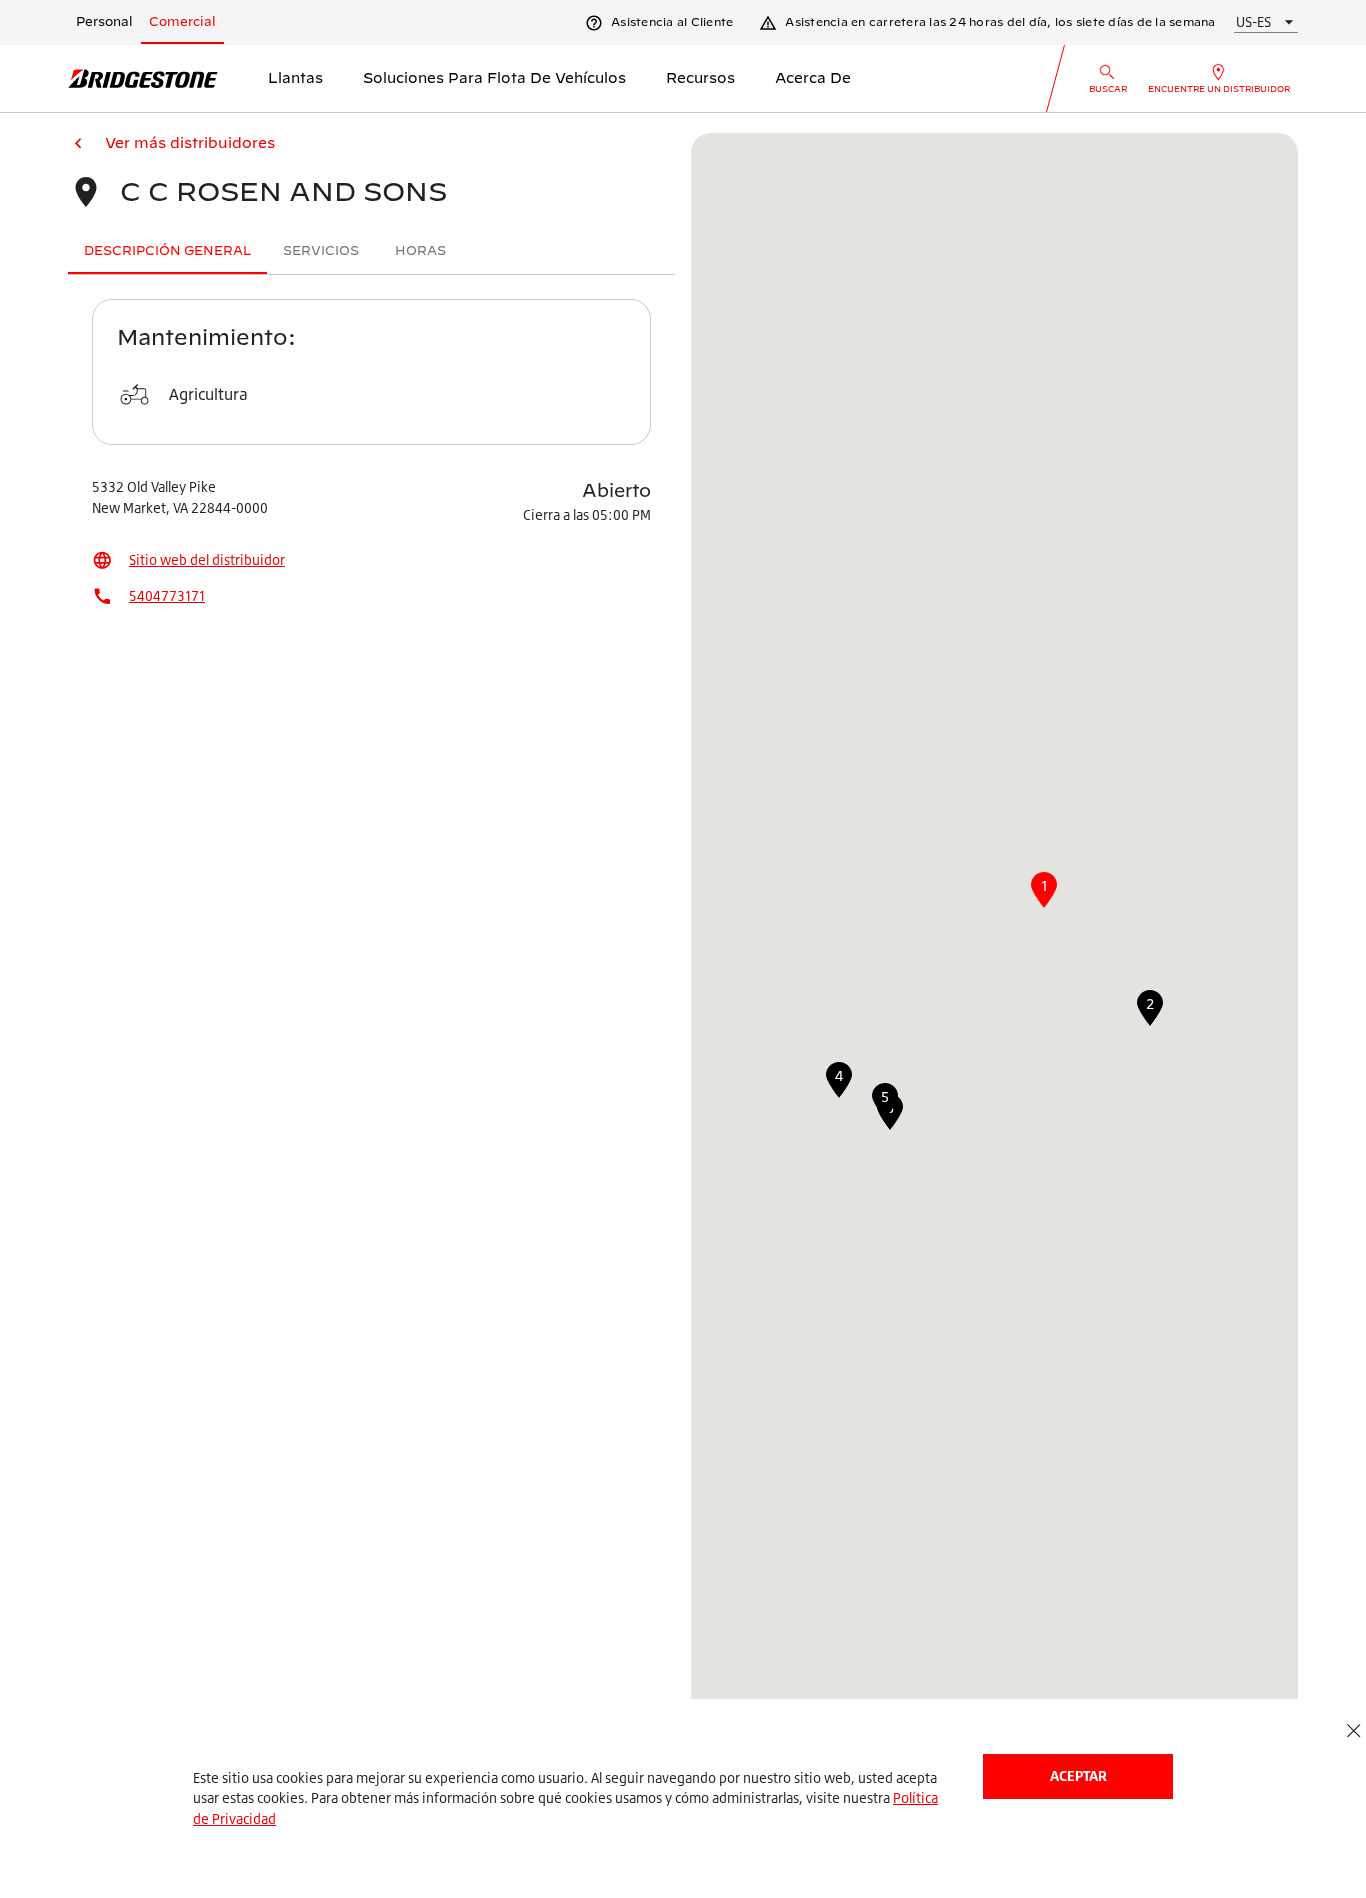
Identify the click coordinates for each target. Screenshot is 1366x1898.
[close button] (1353, 1731)
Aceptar (1078, 1775)
